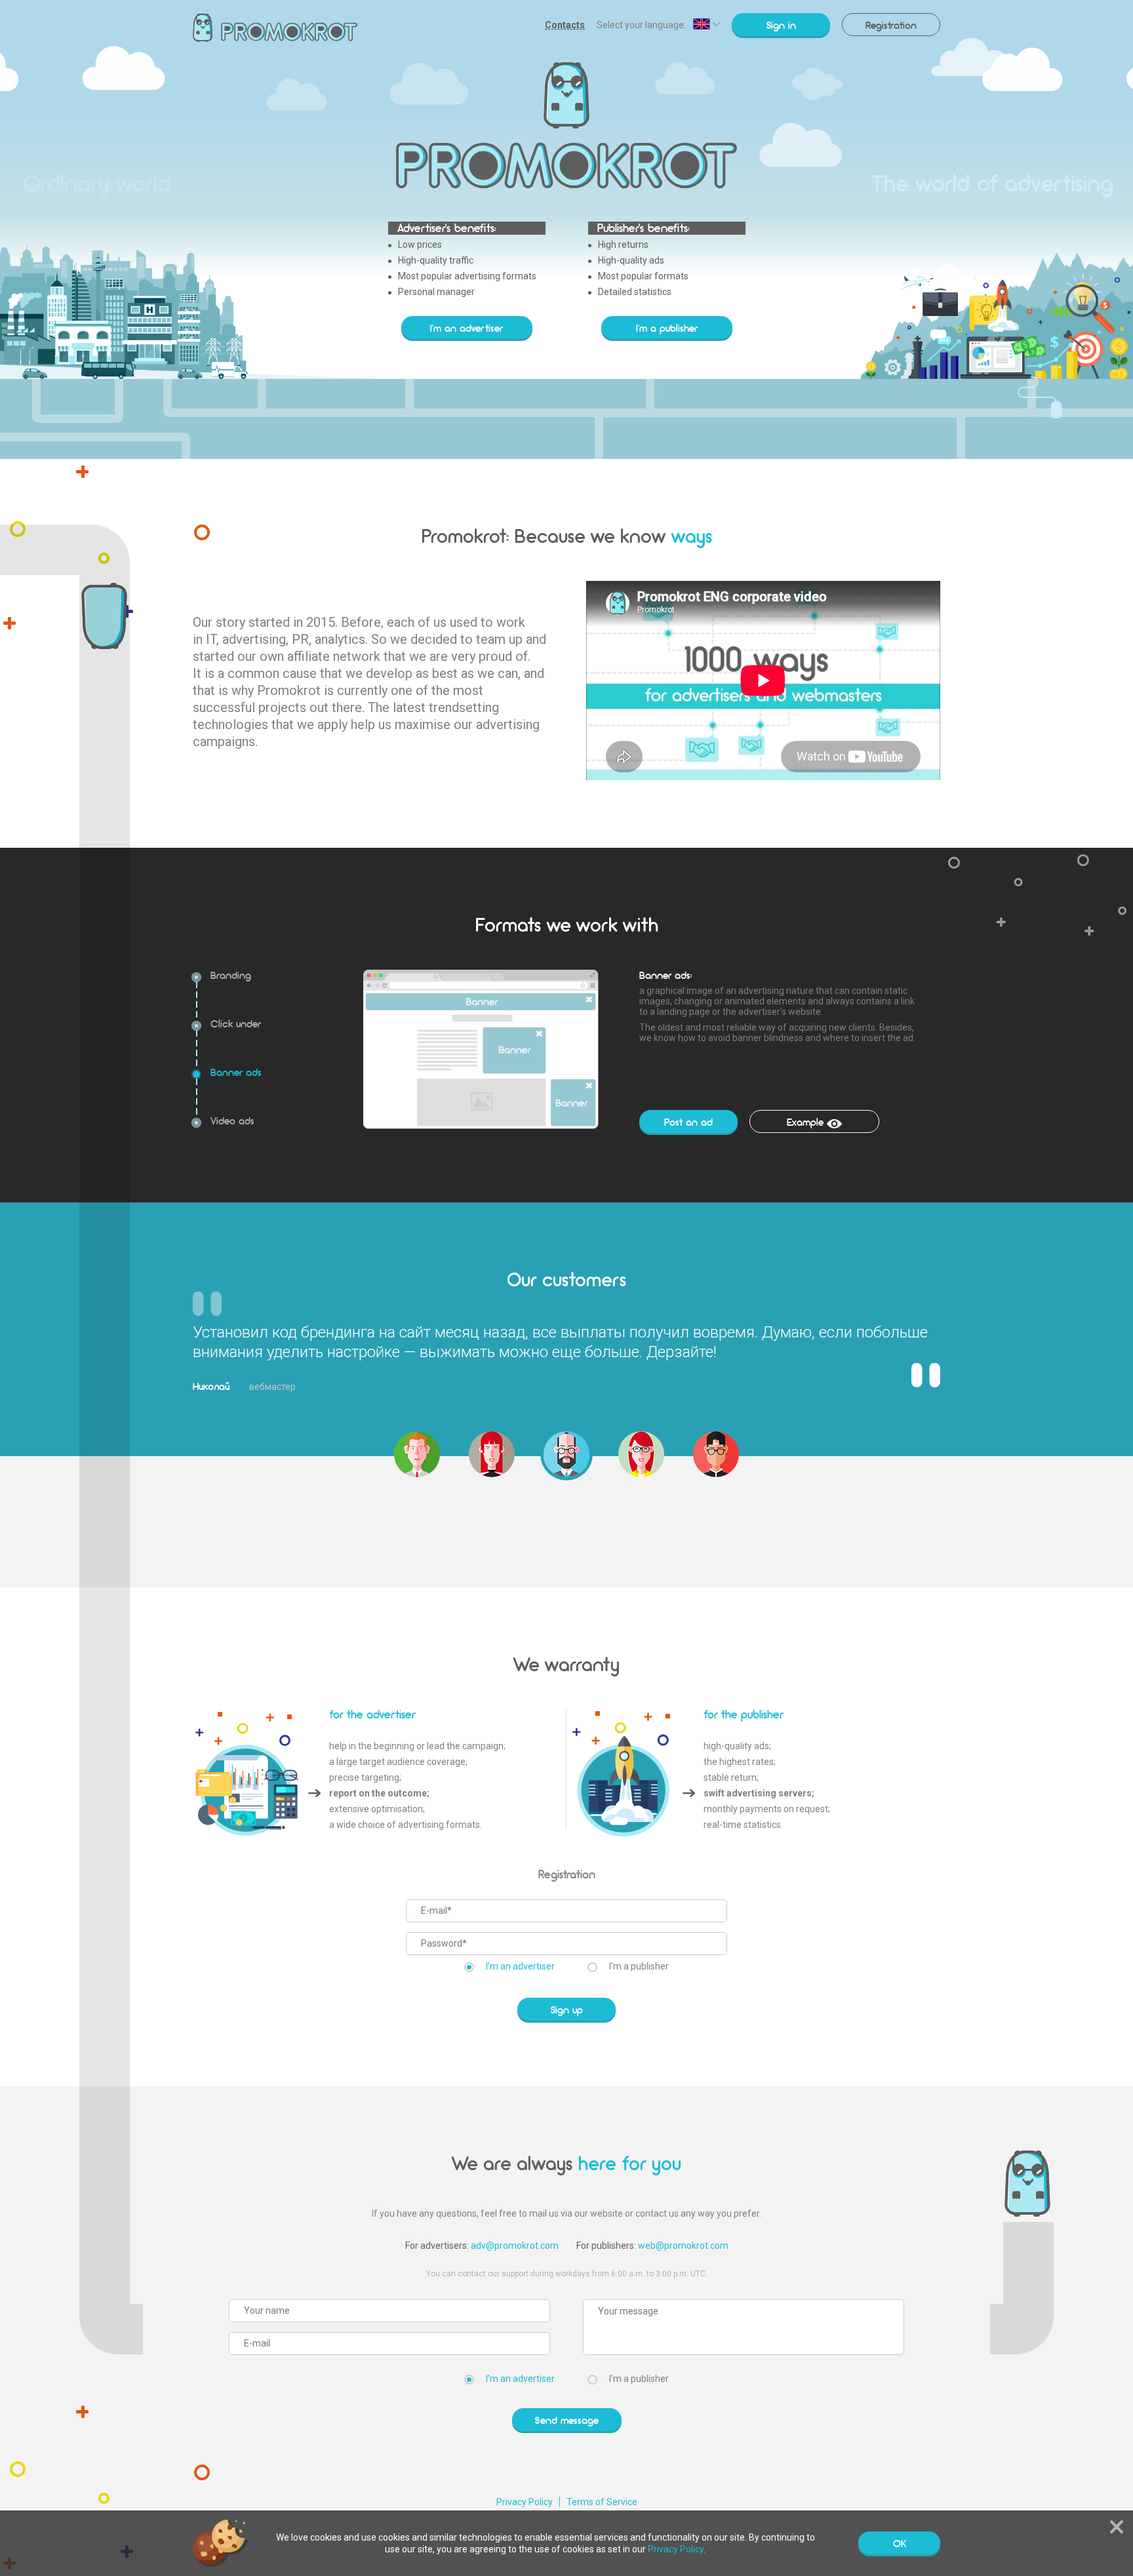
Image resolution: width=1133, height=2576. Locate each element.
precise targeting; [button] (365, 1777)
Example (805, 1122)
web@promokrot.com (683, 2246)
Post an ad (688, 1122)
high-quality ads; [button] (737, 1746)
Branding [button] (231, 974)
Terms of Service (602, 2502)
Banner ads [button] (236, 1071)
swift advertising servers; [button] (759, 1793)
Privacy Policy (525, 2502)
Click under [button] (236, 1023)
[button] (417, 1454)
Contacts (565, 25)
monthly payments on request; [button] (767, 1809)
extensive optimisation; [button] (377, 1809)
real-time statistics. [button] (743, 1825)
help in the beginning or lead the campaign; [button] (417, 1746)
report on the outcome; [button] (379, 1793)
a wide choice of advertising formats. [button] (406, 1825)
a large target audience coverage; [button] (398, 1762)
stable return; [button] (731, 1777)
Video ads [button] (232, 1120)
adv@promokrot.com (515, 2246)
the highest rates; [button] (740, 1762)
